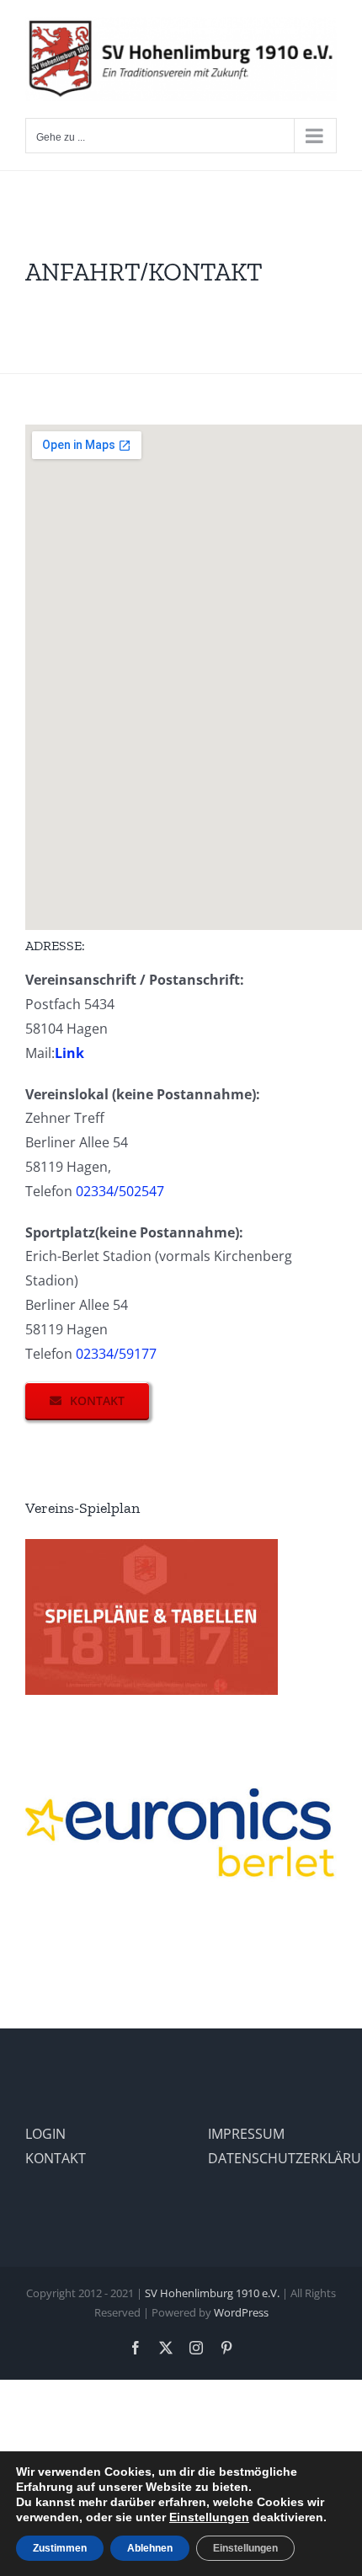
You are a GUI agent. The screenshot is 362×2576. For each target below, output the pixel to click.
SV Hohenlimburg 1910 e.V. (212, 2293)
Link (69, 1053)
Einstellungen (209, 2517)
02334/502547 (120, 1191)
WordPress (241, 2312)
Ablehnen (150, 2548)
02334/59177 (116, 1354)
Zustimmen (60, 2548)
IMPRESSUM (246, 2134)
